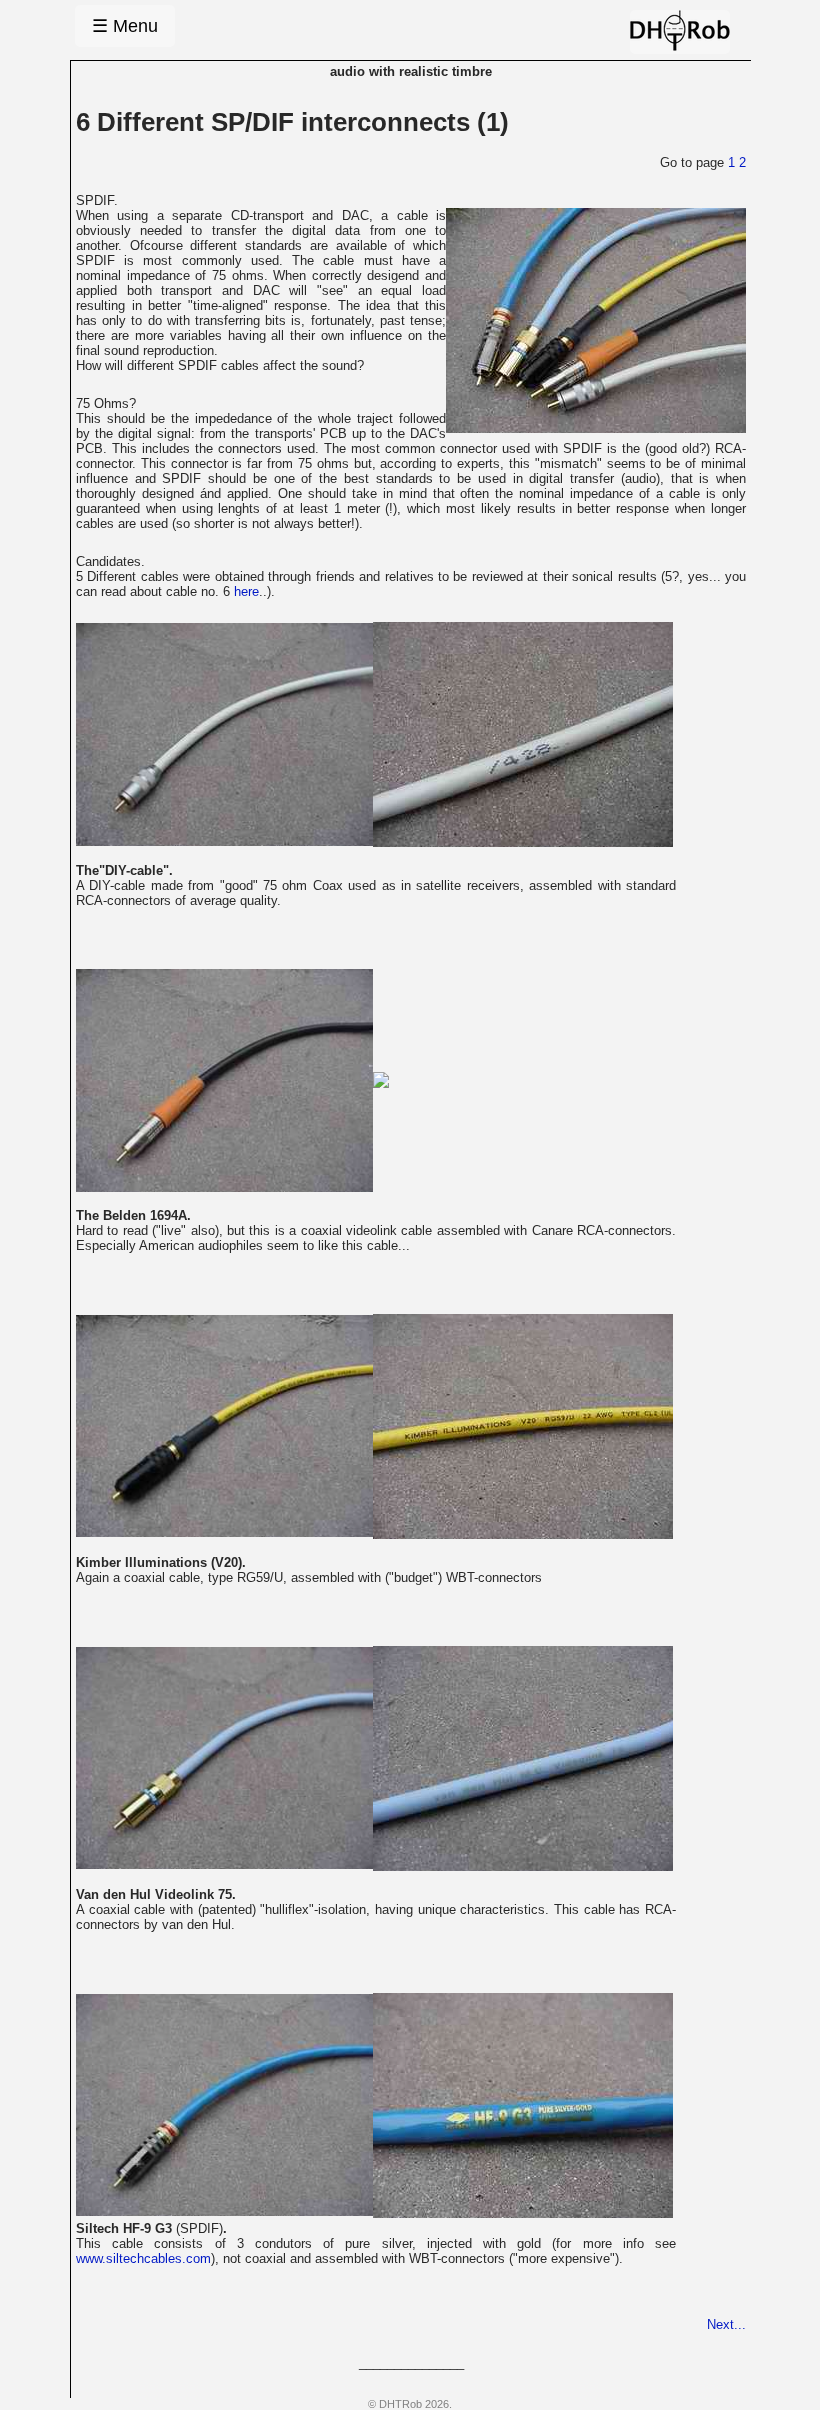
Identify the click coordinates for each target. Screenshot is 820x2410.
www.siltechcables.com (143, 2258)
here (246, 591)
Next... (726, 2324)
